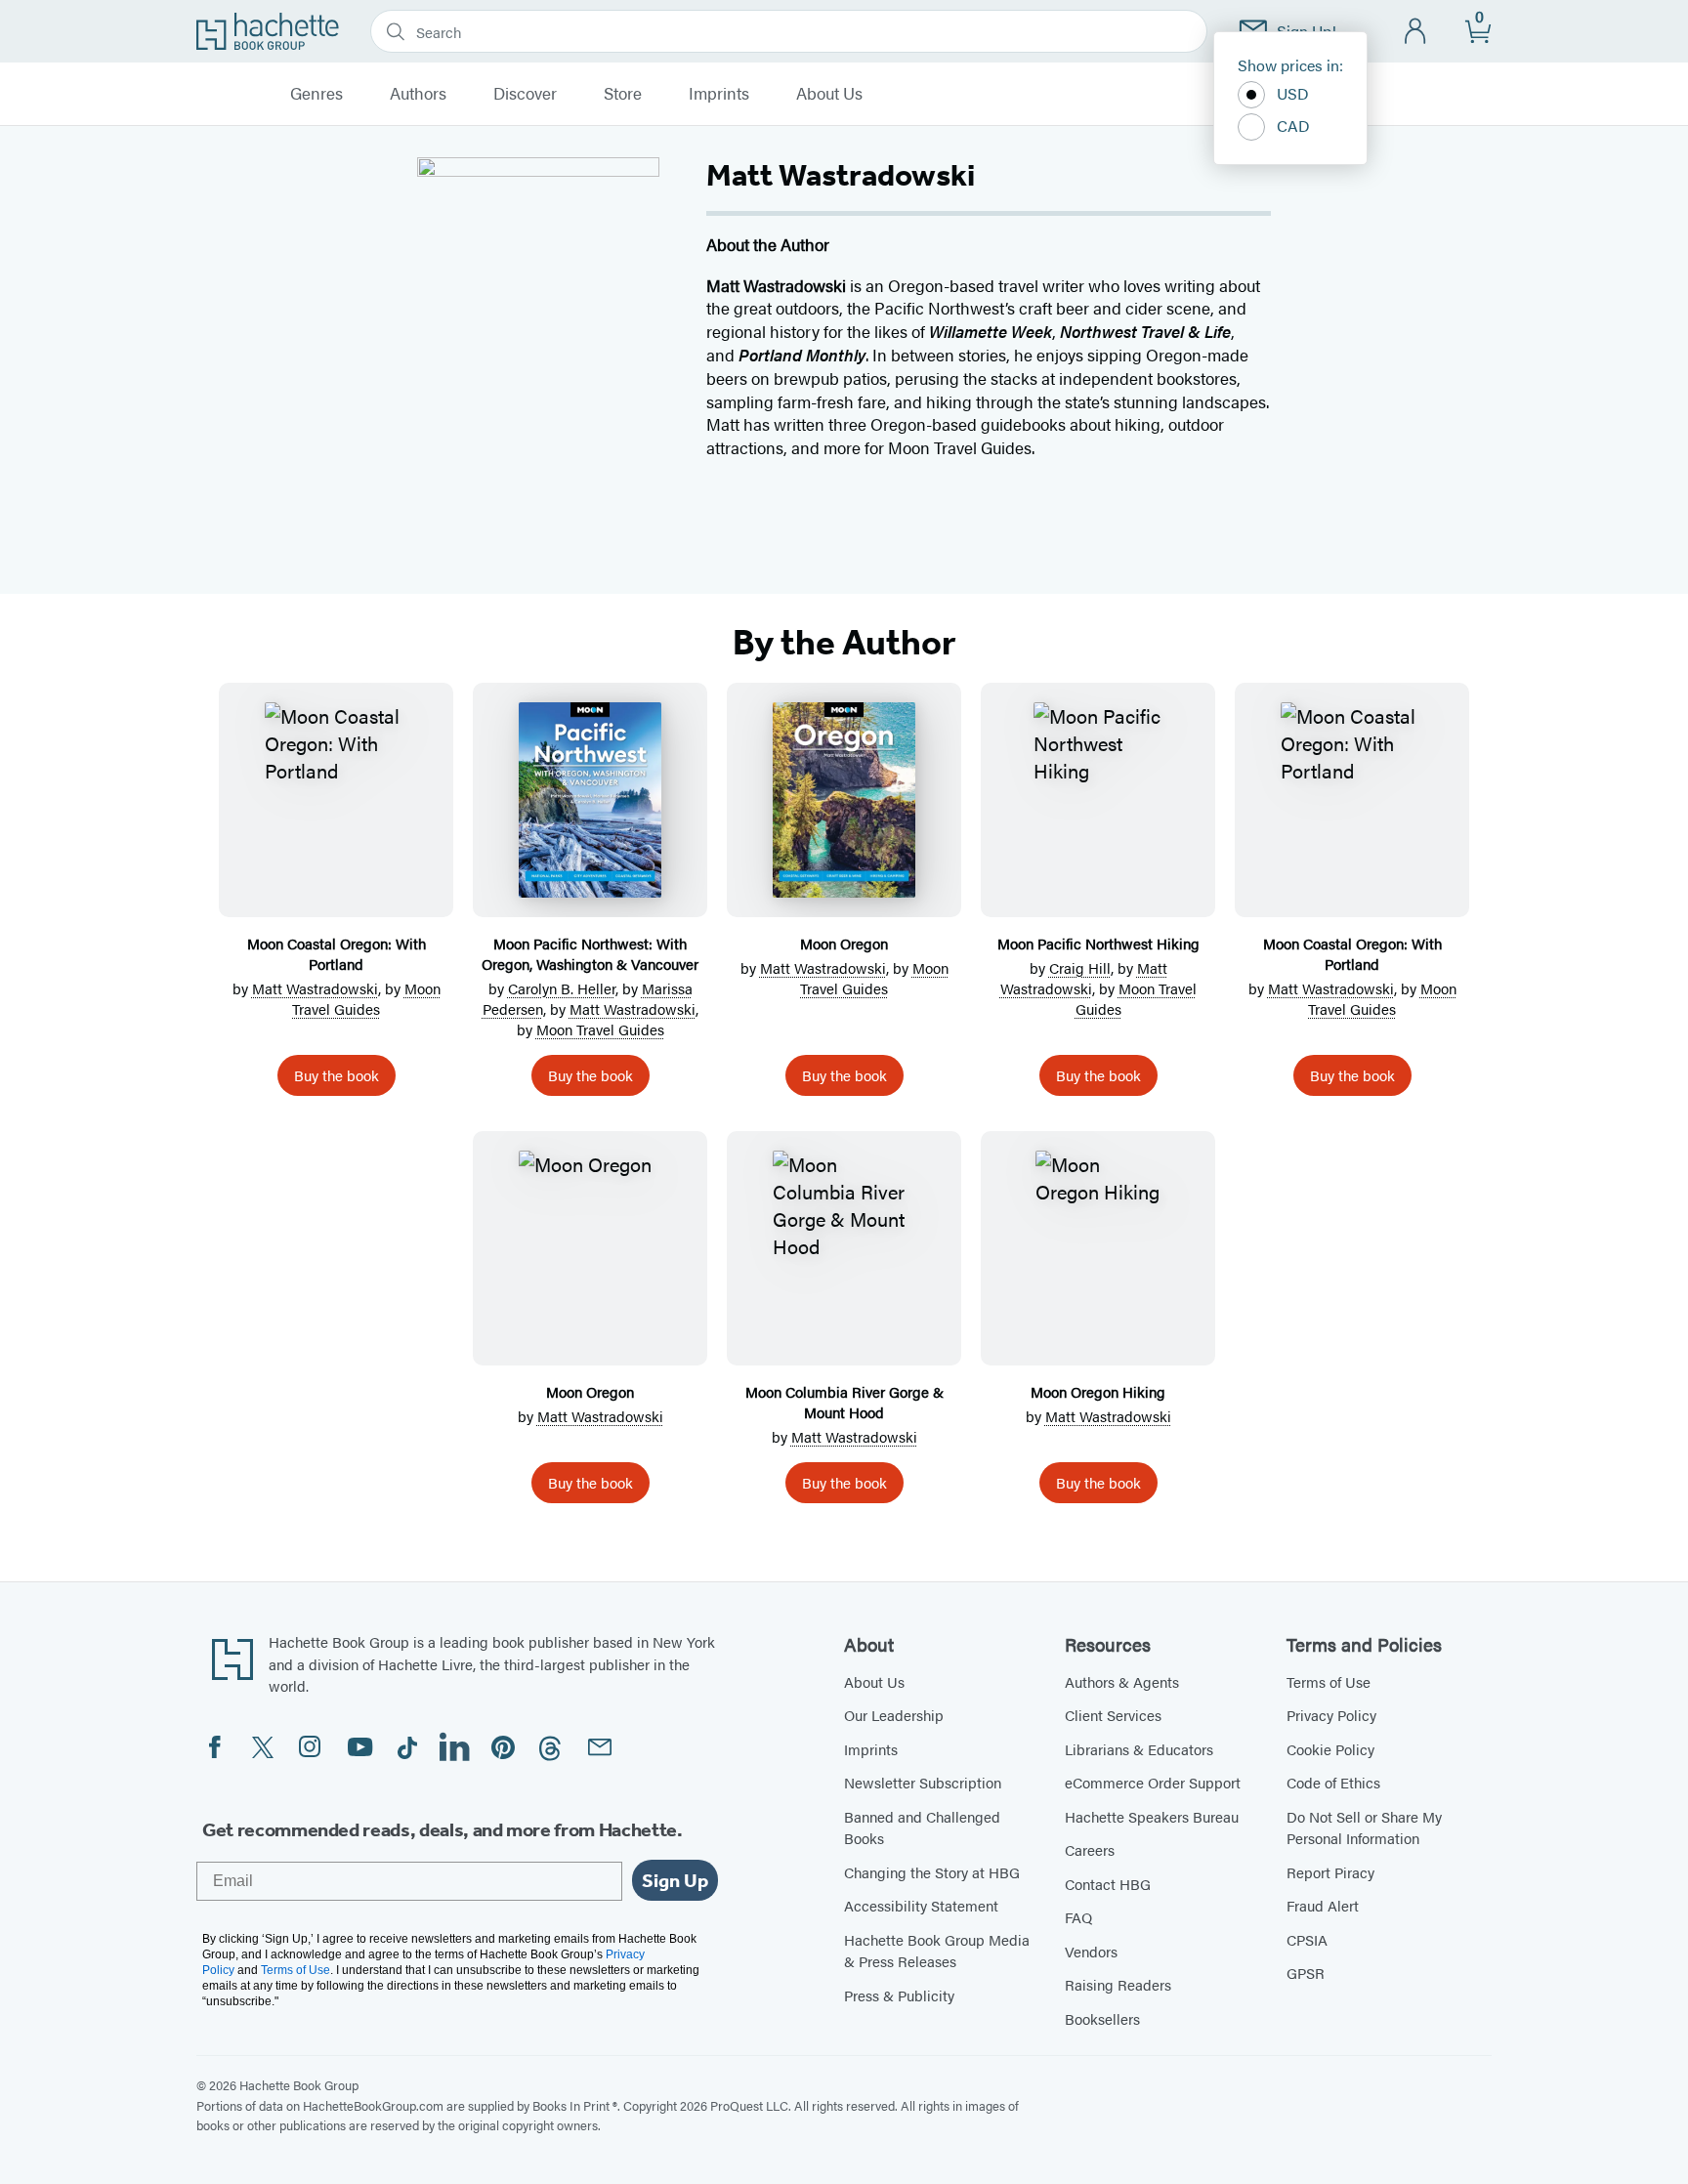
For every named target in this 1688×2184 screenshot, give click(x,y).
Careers (1090, 1849)
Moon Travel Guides (366, 998)
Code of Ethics (1333, 1782)
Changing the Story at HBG (932, 1872)
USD (1293, 93)
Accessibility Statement (921, 1905)
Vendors (1091, 1951)
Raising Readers (1118, 1984)
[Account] (1416, 32)
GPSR (1306, 1973)
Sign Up (675, 1880)
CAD (1293, 126)
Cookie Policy (1330, 1749)
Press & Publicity (899, 1995)
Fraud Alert (1323, 1905)
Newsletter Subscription (923, 1782)
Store (623, 94)
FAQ (1078, 1917)
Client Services (1113, 1715)
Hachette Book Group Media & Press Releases (937, 1951)
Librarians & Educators (1139, 1749)
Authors (418, 94)
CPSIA (1307, 1939)
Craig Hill (1080, 967)
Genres (316, 94)
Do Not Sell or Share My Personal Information (1364, 1827)
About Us (829, 94)
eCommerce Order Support (1153, 1782)
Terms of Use (1329, 1681)
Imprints (719, 94)
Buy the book (337, 1075)
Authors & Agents (1122, 1681)
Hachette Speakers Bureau (1152, 1816)
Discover (525, 94)
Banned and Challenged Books (922, 1827)
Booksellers (1102, 2018)
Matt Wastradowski (315, 988)
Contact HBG (1108, 1884)
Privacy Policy (1331, 1715)
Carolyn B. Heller (562, 988)
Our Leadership (894, 1715)
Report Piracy (1330, 1872)
